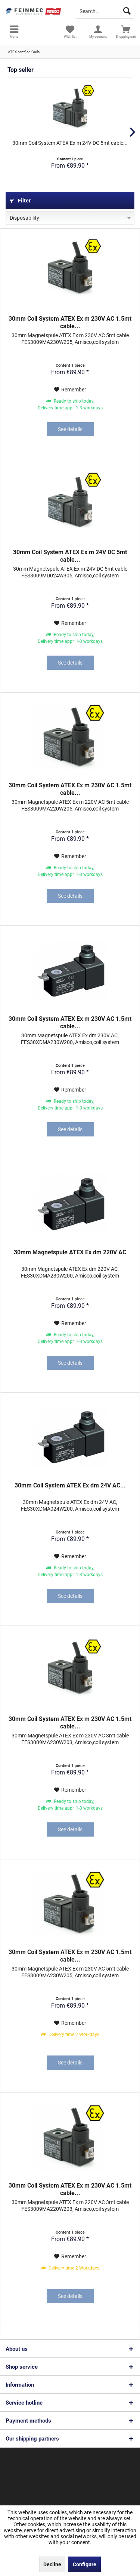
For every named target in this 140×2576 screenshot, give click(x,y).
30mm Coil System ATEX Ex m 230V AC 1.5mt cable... (70, 322)
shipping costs (23, 2470)
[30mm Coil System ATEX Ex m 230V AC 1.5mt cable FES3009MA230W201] (70, 270)
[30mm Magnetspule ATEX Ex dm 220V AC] (70, 1204)
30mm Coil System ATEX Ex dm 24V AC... (70, 1485)
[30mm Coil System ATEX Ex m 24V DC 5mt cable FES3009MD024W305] (70, 109)
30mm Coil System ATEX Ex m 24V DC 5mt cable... (70, 143)
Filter (24, 201)
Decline (52, 2564)
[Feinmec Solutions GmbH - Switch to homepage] (35, 11)
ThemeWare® (73, 2491)
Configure (85, 2564)
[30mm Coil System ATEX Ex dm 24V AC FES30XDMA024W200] (70, 1437)
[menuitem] (14, 32)
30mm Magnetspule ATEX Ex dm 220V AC (70, 1252)
